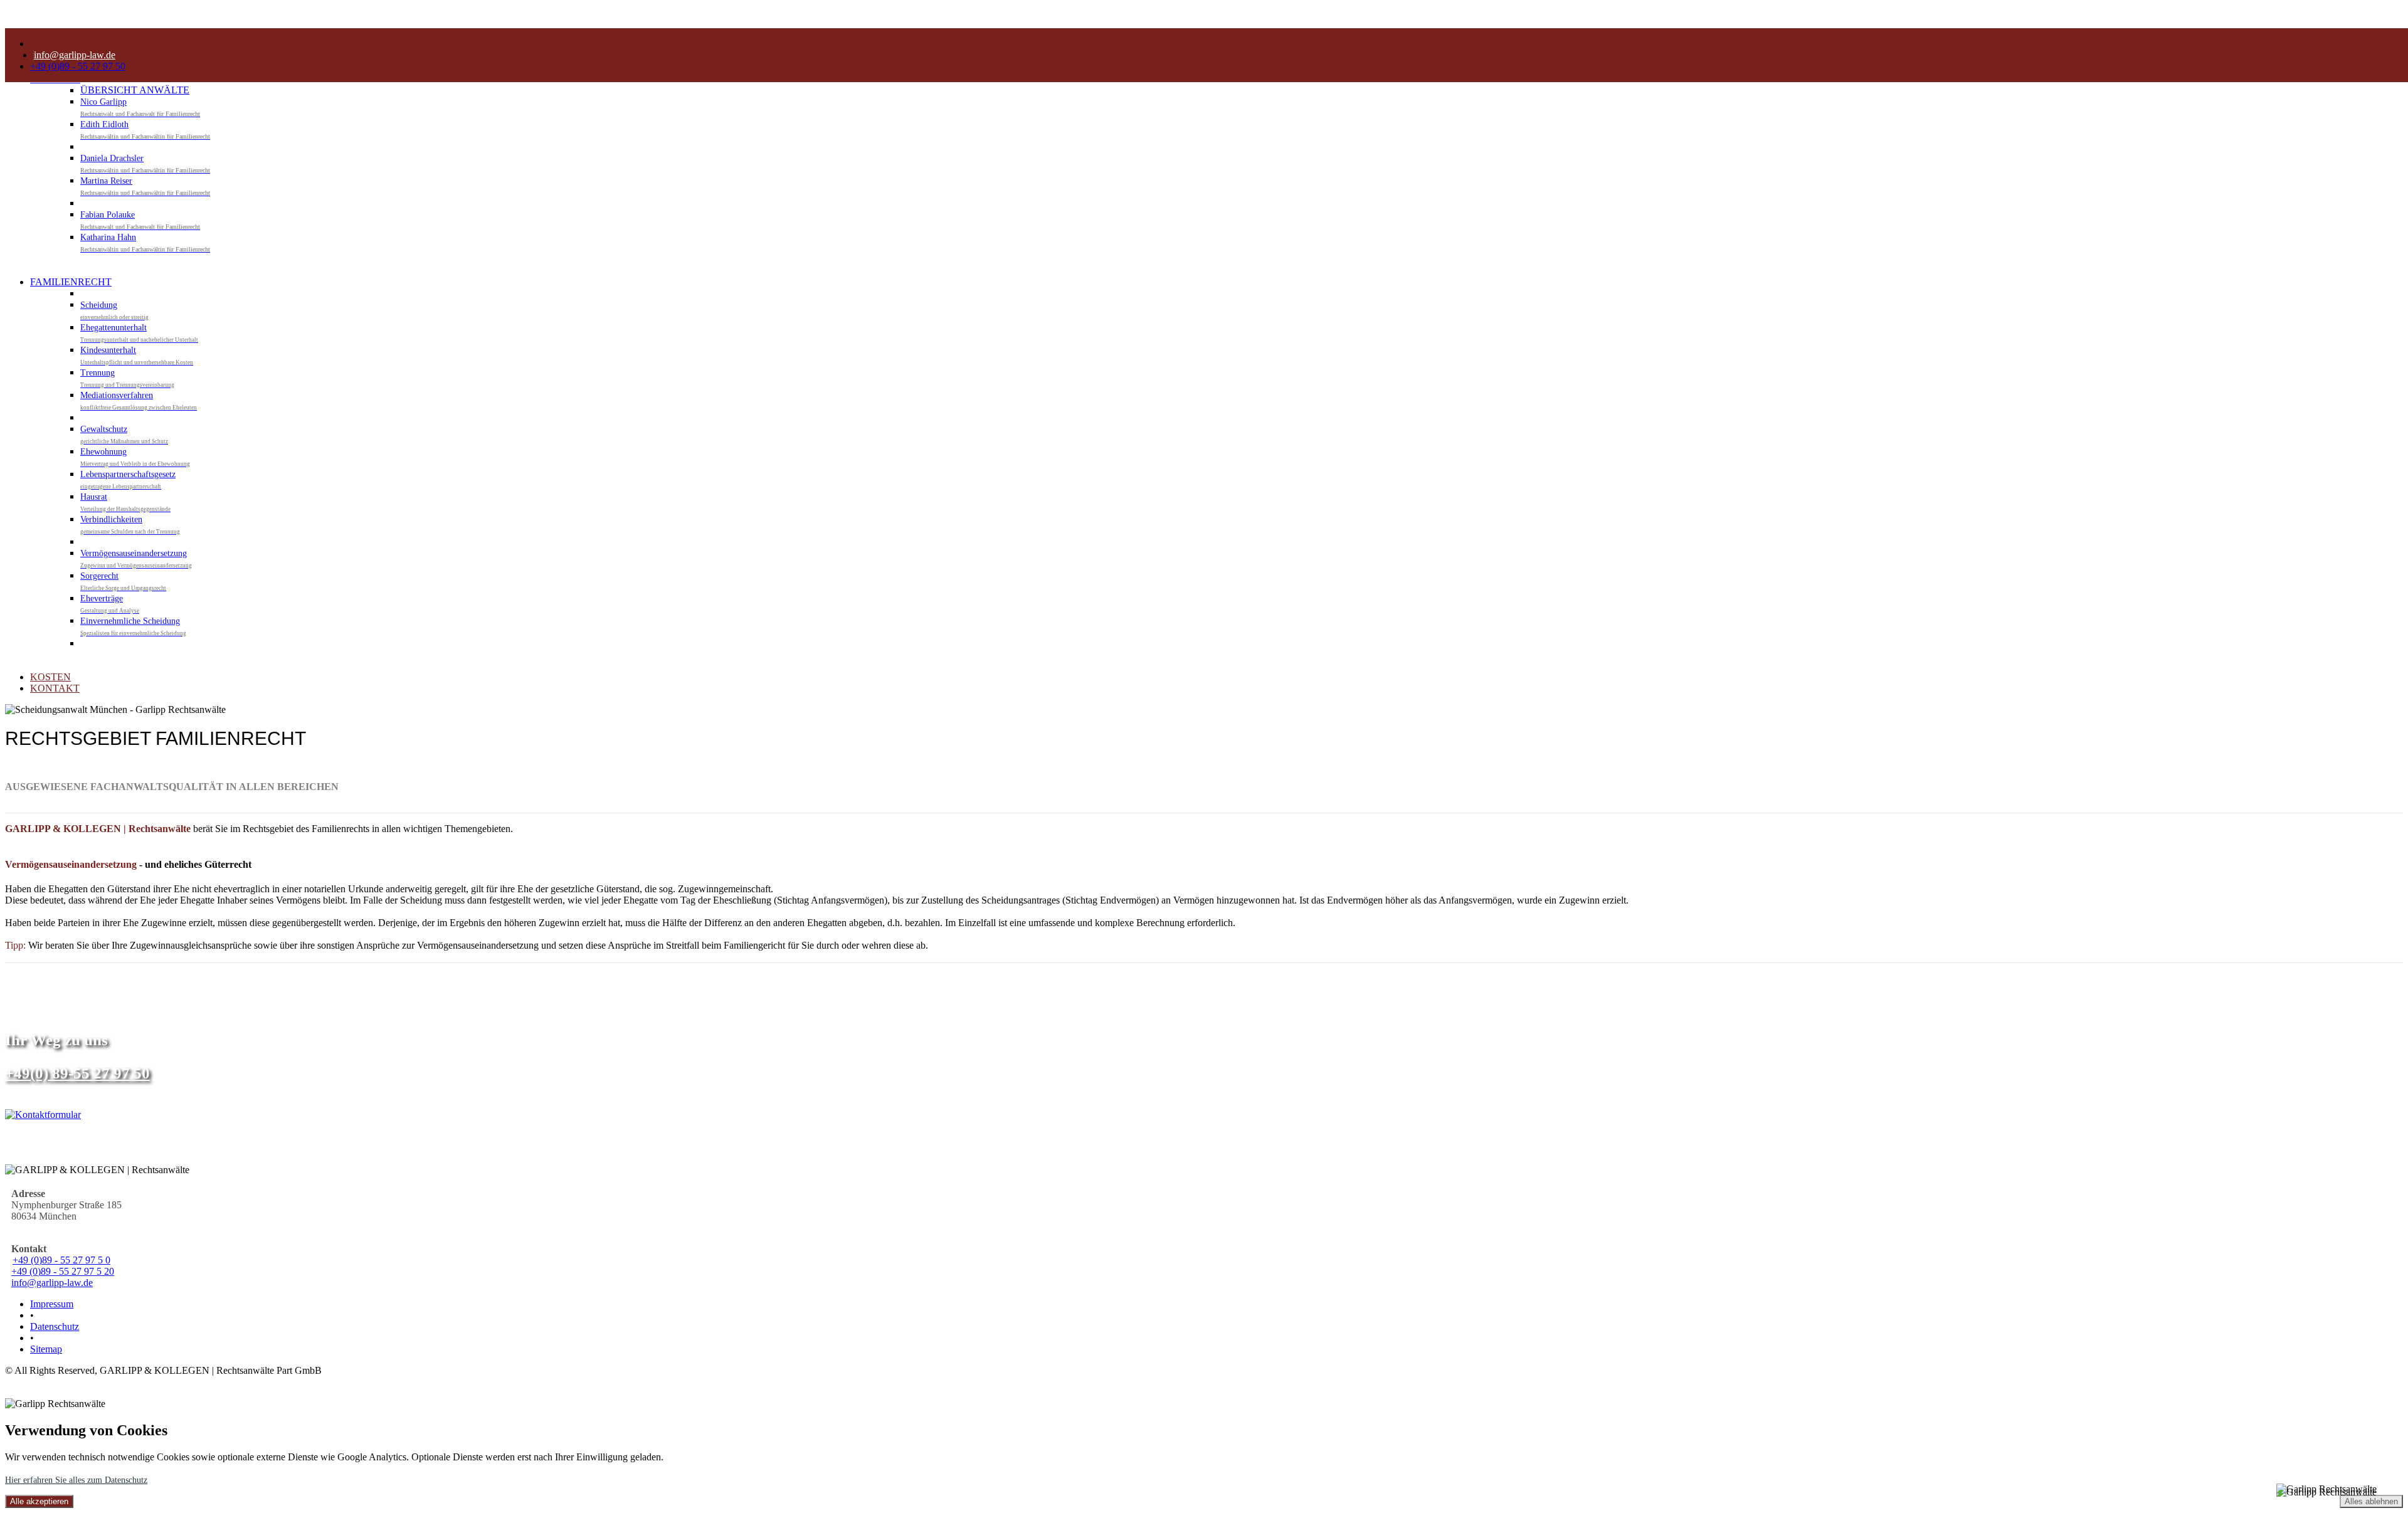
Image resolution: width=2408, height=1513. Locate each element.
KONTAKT (55, 688)
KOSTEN (50, 677)
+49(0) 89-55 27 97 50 (77, 1073)
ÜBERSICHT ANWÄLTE (135, 90)
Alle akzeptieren (39, 1501)
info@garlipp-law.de (52, 1283)
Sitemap (46, 1349)
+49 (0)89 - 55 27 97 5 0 (61, 1260)
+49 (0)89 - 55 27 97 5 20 (63, 1271)
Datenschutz (55, 1326)
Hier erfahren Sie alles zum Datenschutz (76, 1480)
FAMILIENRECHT (71, 282)
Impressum (52, 1304)
